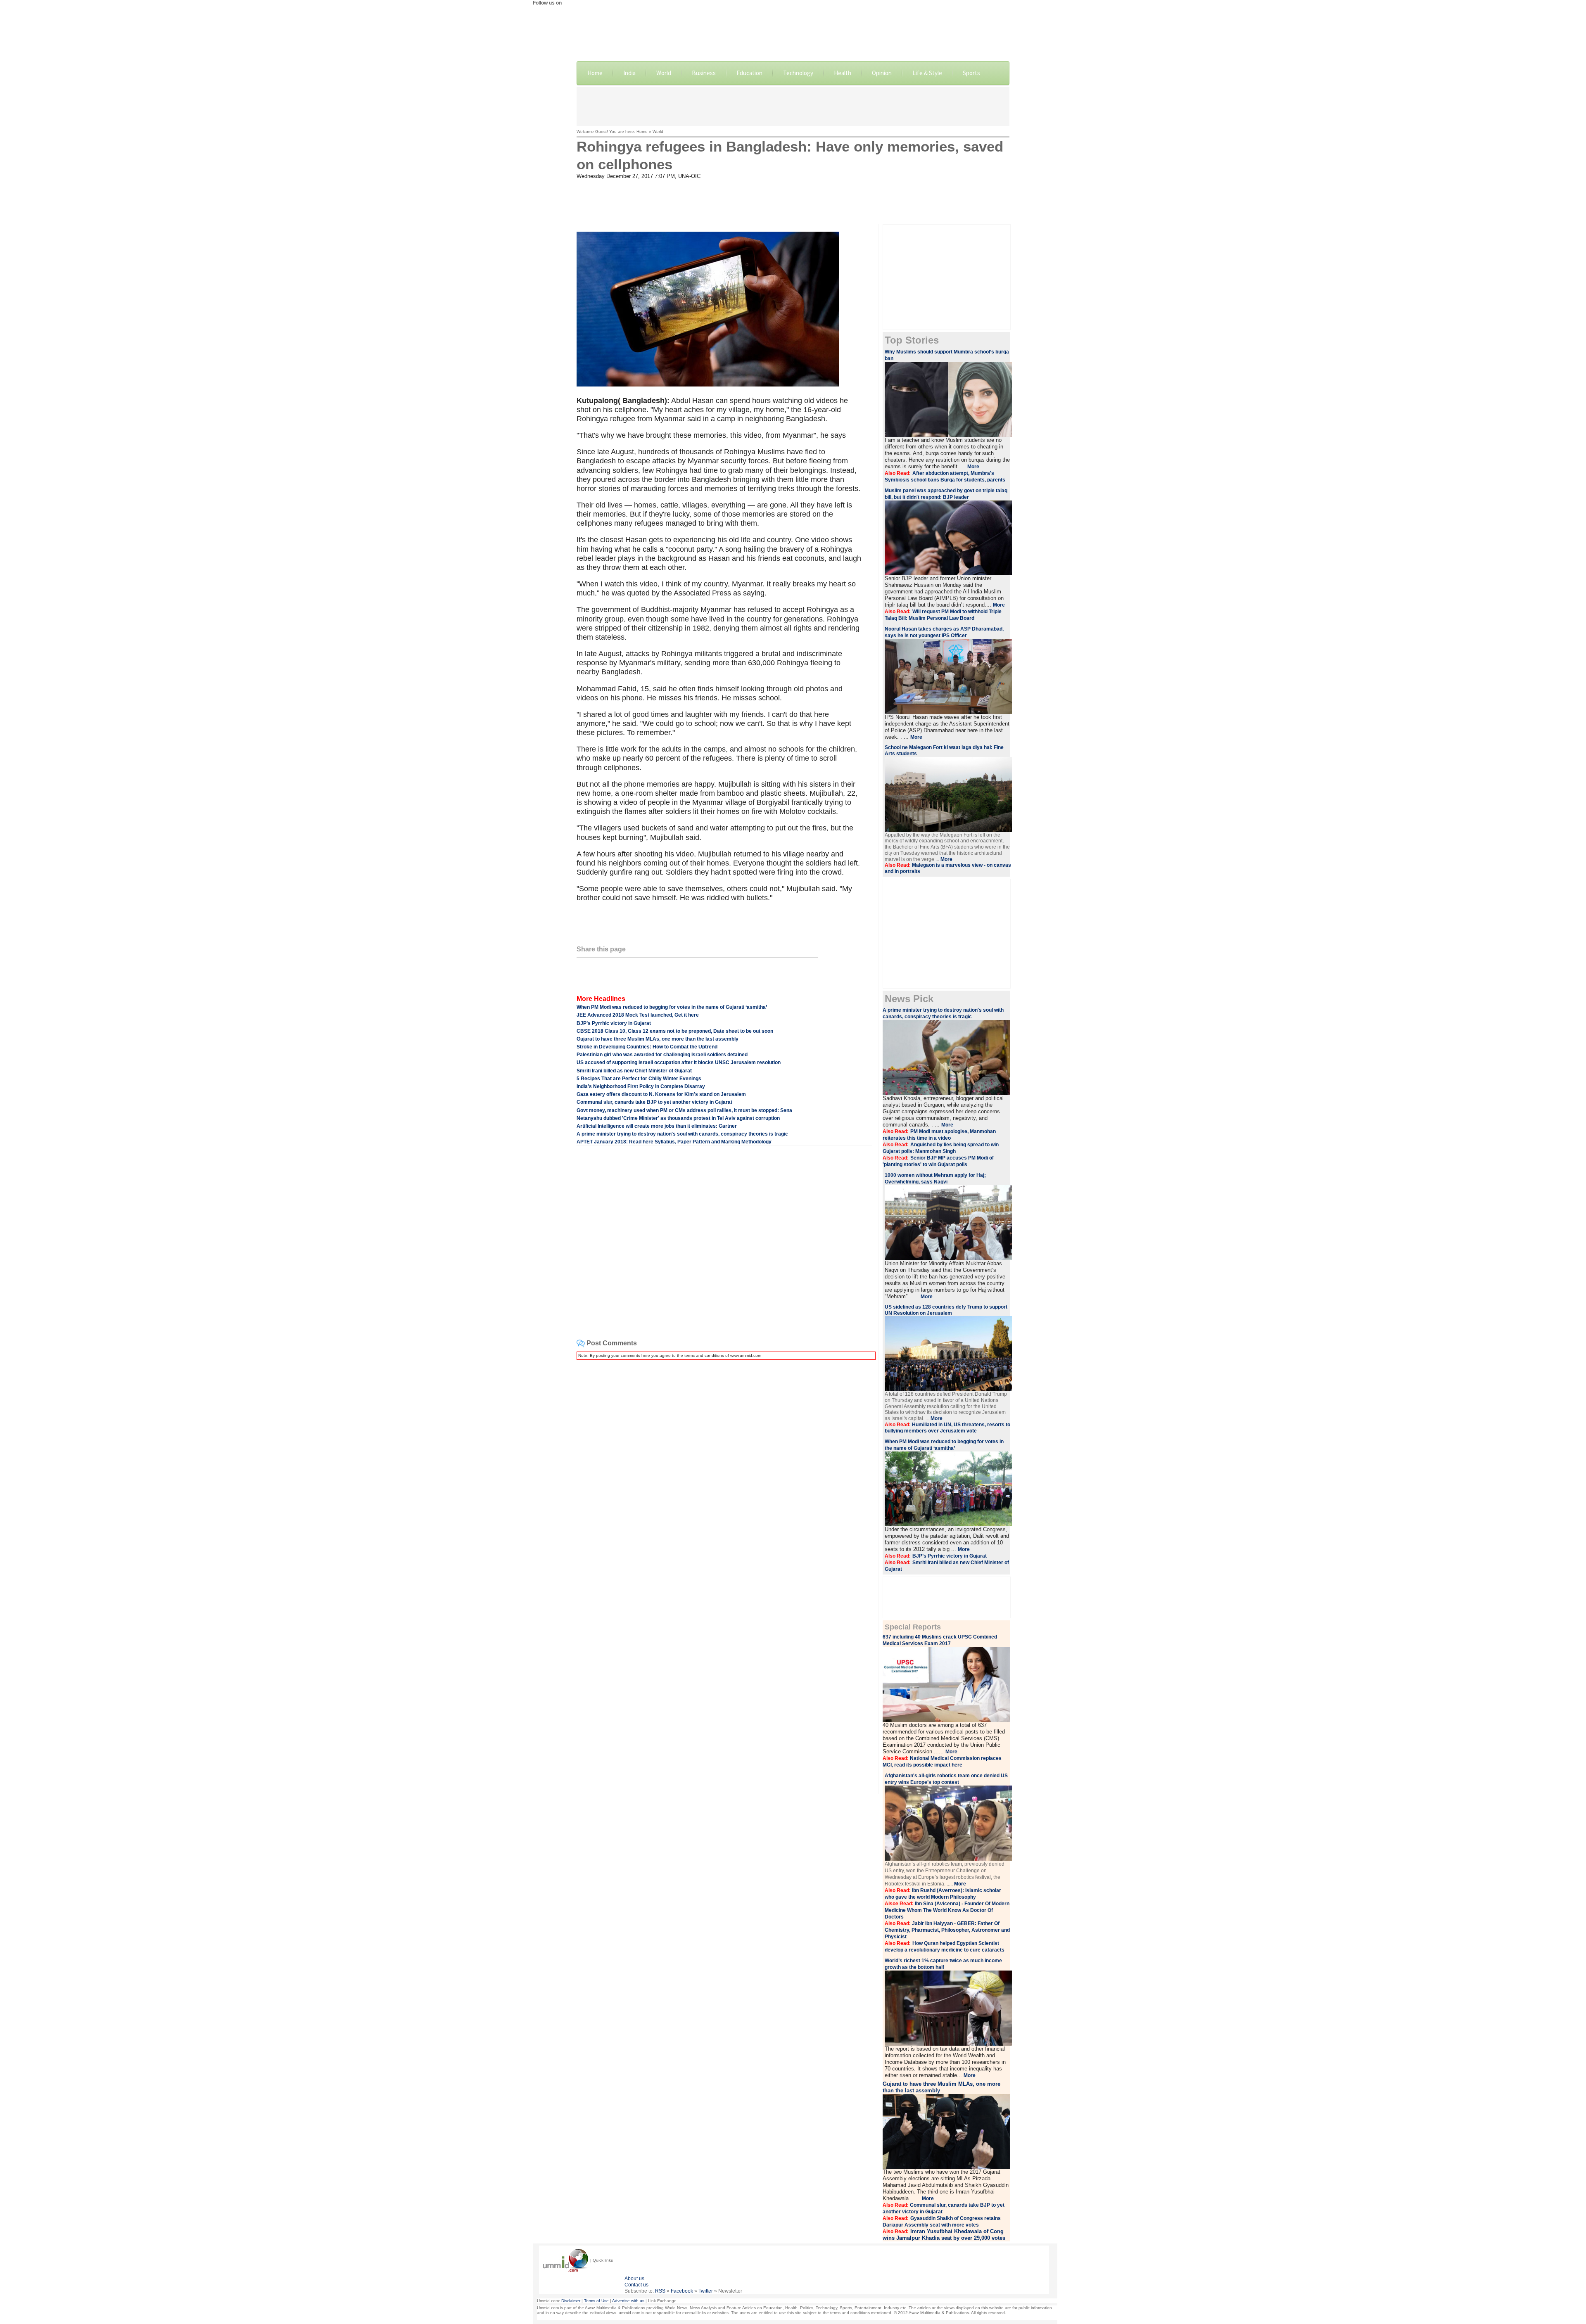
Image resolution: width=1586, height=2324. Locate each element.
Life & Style (927, 73)
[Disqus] (724, 1470)
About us (634, 2279)
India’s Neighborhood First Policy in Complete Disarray (641, 1086)
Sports (971, 73)
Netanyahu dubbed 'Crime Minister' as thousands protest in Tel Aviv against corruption (678, 1118)
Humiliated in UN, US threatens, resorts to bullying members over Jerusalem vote (947, 1428)
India (629, 73)
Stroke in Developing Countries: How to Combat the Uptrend (647, 1047)
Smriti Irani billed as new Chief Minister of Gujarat (634, 1071)
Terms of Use (596, 2301)
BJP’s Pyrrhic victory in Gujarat (614, 1023)
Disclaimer (571, 2301)
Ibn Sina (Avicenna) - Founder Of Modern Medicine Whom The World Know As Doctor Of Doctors (947, 1910)
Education (749, 73)
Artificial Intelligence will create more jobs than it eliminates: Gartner (657, 1126)
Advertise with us (628, 2301)
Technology (798, 73)
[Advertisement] (793, 106)
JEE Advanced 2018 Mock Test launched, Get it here (638, 1015)
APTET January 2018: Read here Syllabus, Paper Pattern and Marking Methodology (674, 1142)
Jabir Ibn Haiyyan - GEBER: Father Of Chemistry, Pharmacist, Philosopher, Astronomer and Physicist (947, 1930)
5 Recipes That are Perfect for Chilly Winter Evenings (639, 1079)
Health (843, 73)
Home (595, 73)
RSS (660, 2291)
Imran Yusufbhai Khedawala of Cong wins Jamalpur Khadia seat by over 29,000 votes (944, 2235)
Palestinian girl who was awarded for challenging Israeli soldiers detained (662, 1055)
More (973, 467)
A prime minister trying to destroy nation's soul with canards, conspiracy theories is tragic (682, 1134)
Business (704, 73)
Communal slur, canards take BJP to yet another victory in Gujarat (654, 1102)
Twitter (706, 2291)
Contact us (636, 2285)
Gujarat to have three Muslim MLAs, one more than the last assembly (658, 1039)
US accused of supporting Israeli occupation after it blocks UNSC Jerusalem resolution (679, 1062)
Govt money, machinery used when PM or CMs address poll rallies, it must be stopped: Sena (684, 1110)
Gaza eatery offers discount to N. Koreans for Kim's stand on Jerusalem (661, 1094)
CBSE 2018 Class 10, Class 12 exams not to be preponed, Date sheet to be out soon (675, 1031)
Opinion (882, 73)
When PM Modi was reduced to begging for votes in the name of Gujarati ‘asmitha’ (672, 1007)
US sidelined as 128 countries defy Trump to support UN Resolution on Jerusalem (946, 1310)
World (664, 73)
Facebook (682, 2291)
